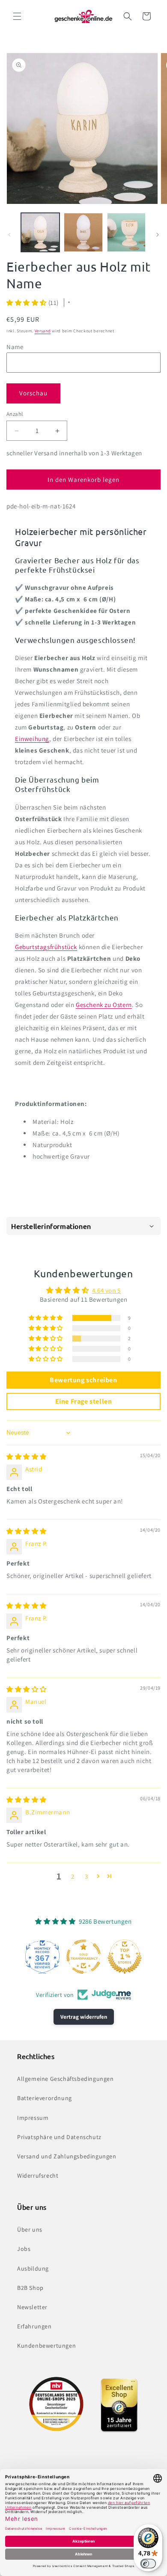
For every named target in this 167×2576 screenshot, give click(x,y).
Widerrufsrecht (38, 2176)
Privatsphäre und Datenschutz (59, 2137)
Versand (43, 331)
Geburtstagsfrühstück (46, 947)
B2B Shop (30, 2288)
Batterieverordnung (45, 2098)
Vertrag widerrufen (84, 2017)
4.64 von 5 (106, 1290)
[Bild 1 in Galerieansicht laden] (40, 232)
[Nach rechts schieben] (158, 235)
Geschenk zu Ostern (104, 1005)
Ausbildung (33, 2268)
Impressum (33, 2118)
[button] (17, 16)
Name (15, 347)
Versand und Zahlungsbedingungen (67, 2156)
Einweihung (32, 739)
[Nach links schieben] (9, 235)
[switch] (148, 2564)
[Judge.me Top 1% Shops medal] (125, 1957)
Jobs (24, 2249)
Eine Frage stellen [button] (84, 1401)
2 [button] (73, 1876)
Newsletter (32, 2307)
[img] (27, 1457)
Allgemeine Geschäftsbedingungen (66, 2079)
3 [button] (86, 1876)
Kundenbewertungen (46, 2346)
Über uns (30, 2229)
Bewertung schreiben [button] (83, 1380)
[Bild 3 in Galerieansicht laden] (126, 232)
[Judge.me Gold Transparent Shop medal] (83, 1957)
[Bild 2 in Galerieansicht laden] (83, 232)
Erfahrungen (34, 2326)
